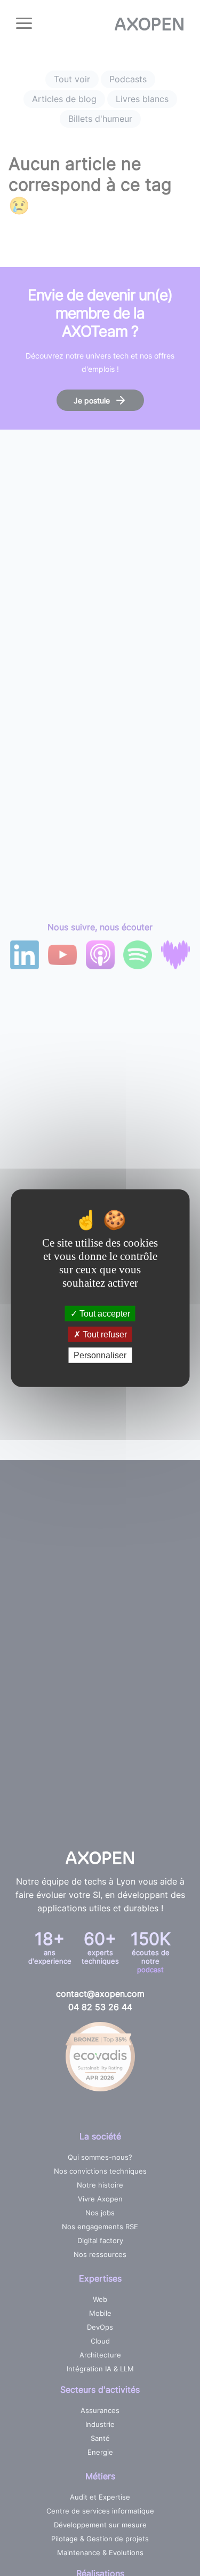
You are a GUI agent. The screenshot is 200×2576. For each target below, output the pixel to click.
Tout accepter (104, 1313)
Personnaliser (100, 1355)
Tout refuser (104, 1334)
